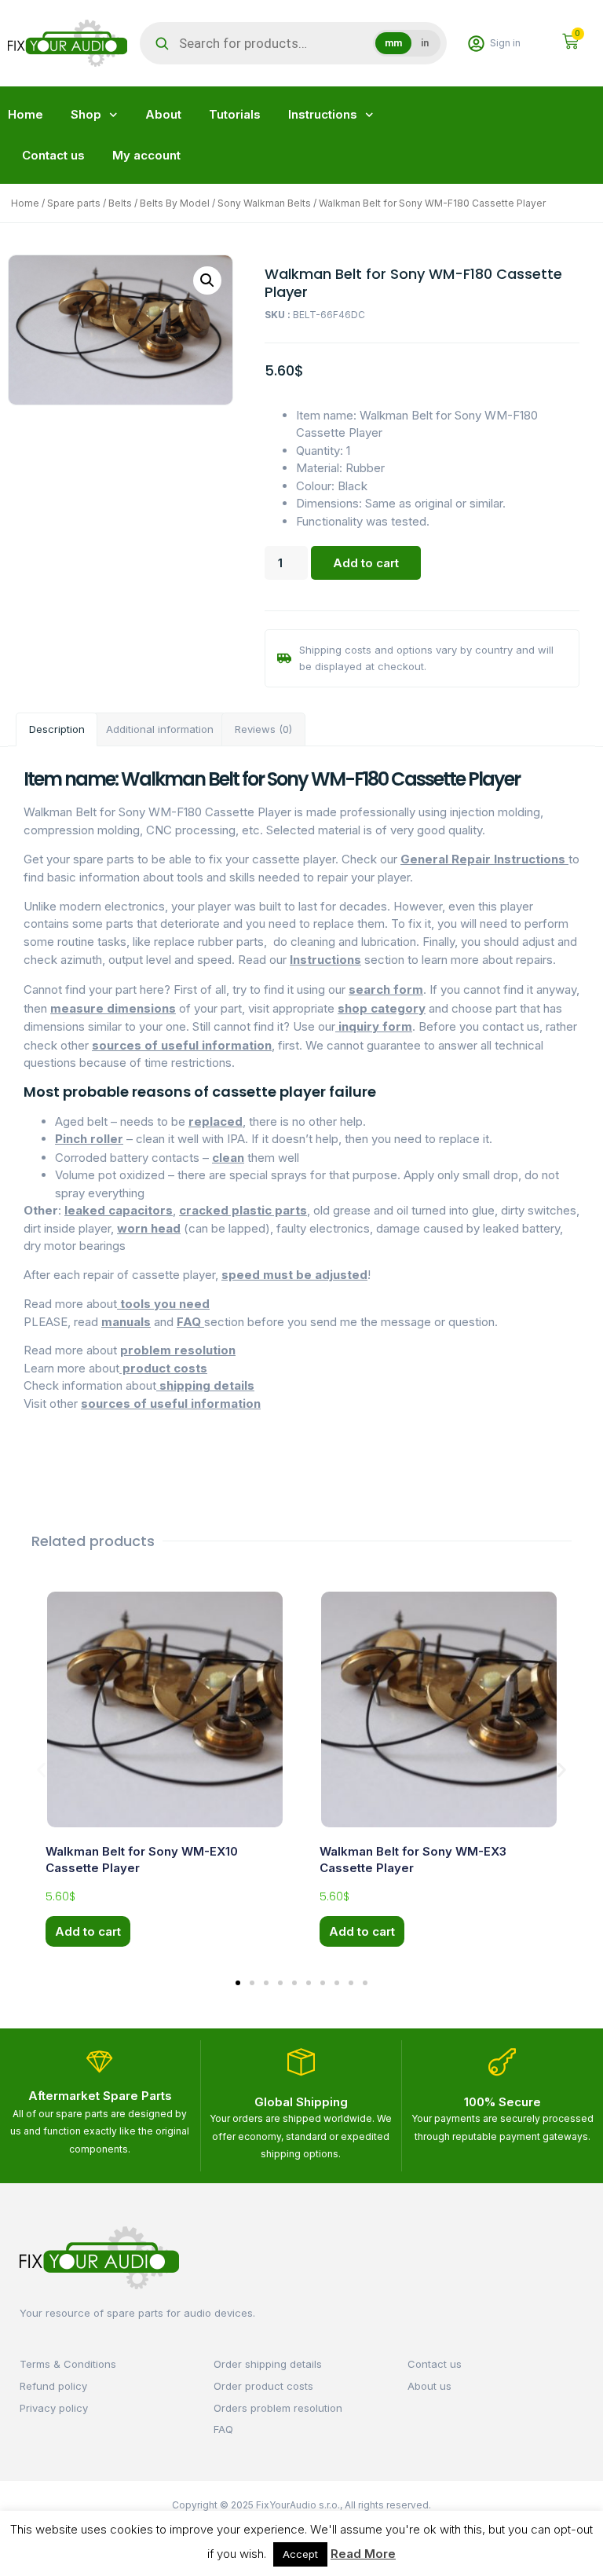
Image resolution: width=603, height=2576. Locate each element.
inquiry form (374, 1026)
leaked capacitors (119, 1210)
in (425, 43)
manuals (126, 1322)
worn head (149, 1228)
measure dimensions (113, 1008)
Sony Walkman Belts (264, 203)
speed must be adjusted (294, 1275)
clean (228, 1158)
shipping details (205, 1385)
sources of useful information (182, 1045)
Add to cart (366, 563)
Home (26, 114)
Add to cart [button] (88, 1931)
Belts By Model (175, 203)
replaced (216, 1121)
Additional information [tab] (160, 729)
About (163, 114)
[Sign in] (476, 44)
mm (393, 43)
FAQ (190, 1322)
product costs (163, 1368)
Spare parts (74, 203)
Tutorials (235, 114)
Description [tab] (57, 729)
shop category (382, 1008)
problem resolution (178, 1350)
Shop (86, 114)
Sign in (505, 43)
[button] (207, 280)
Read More (363, 2554)
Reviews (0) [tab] (263, 729)
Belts (120, 203)
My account (146, 155)
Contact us (53, 155)
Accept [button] (300, 2554)
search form (386, 989)
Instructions (323, 114)
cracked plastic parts (243, 1210)
